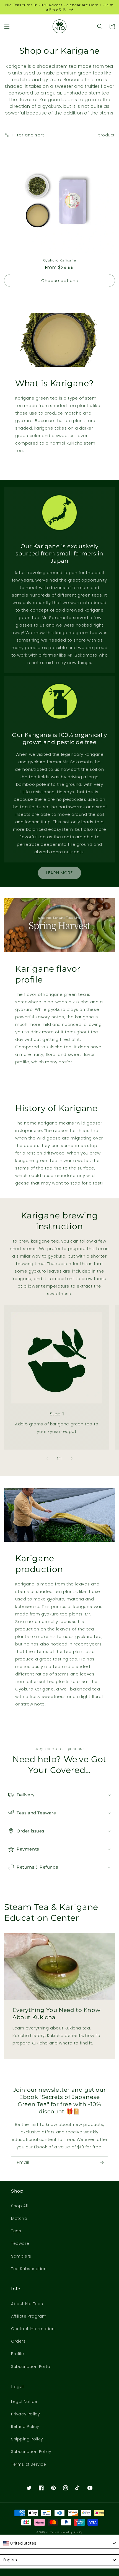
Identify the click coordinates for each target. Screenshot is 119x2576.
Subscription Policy (31, 2452)
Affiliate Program (29, 2316)
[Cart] (112, 26)
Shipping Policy (27, 2439)
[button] (7, 26)
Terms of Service (29, 2464)
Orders (18, 2341)
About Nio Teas (27, 2304)
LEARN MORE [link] (59, 873)
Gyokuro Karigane (60, 260)
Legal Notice (24, 2402)
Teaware (20, 2243)
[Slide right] (72, 1458)
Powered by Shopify (70, 2532)
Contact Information (33, 2329)
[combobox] (59, 2543)
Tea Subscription (29, 2269)
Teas (16, 2231)
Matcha (19, 2218)
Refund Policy (25, 2427)
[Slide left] (47, 1458)
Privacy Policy (25, 2414)
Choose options (60, 280)
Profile (17, 2354)
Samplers (21, 2256)
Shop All (20, 2206)
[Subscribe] (102, 2163)
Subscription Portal (31, 2366)
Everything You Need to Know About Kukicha (56, 2014)
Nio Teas (51, 2532)
